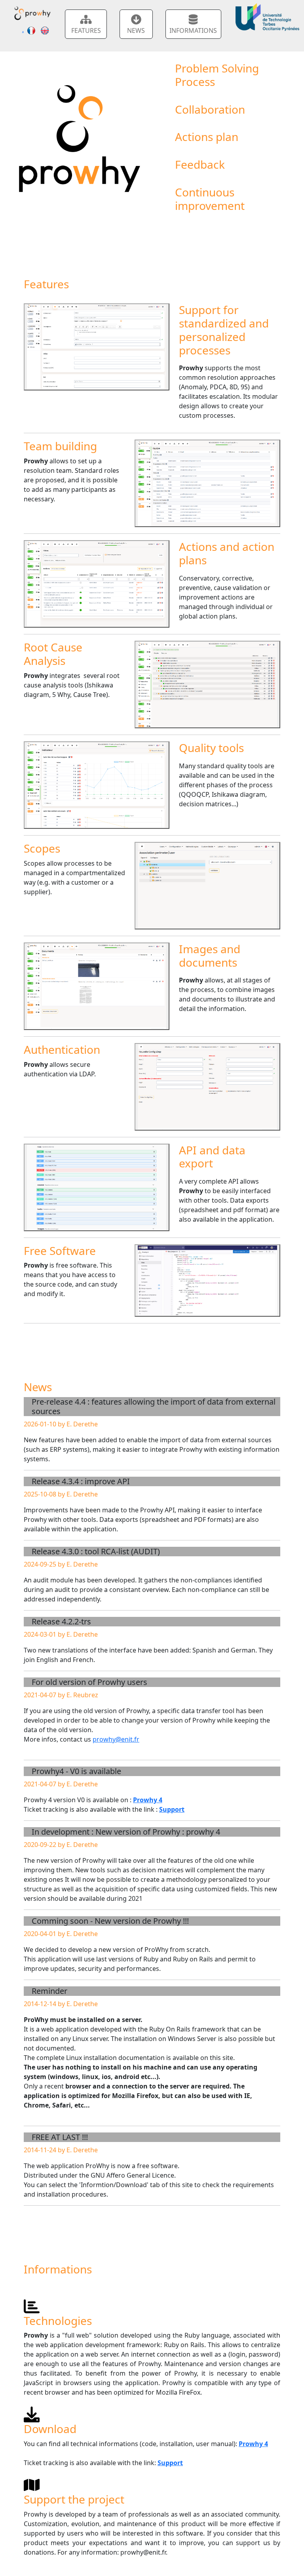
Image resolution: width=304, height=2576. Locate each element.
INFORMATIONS (193, 30)
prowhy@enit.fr (116, 1739)
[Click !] (97, 347)
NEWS (136, 30)
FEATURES (86, 30)
